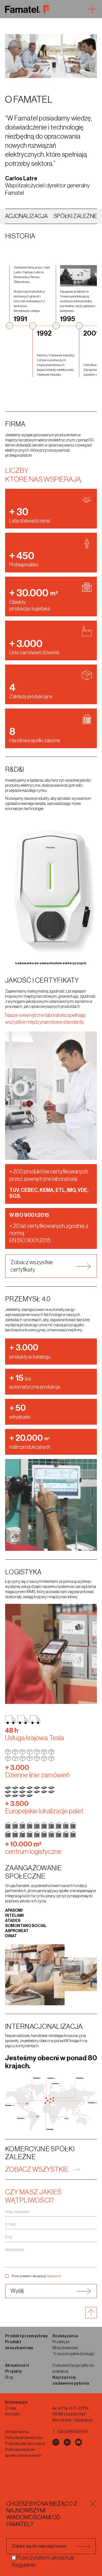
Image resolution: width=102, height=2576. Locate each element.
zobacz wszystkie (37, 2169)
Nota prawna (17, 2432)
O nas (10, 2408)
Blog (9, 2378)
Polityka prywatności (24, 2438)
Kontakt (13, 2414)
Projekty (13, 2372)
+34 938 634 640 (72, 2432)
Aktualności (17, 2366)
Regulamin (54, 2276)
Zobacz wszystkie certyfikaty (32, 1266)
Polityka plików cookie (25, 2444)
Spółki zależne (75, 216)
